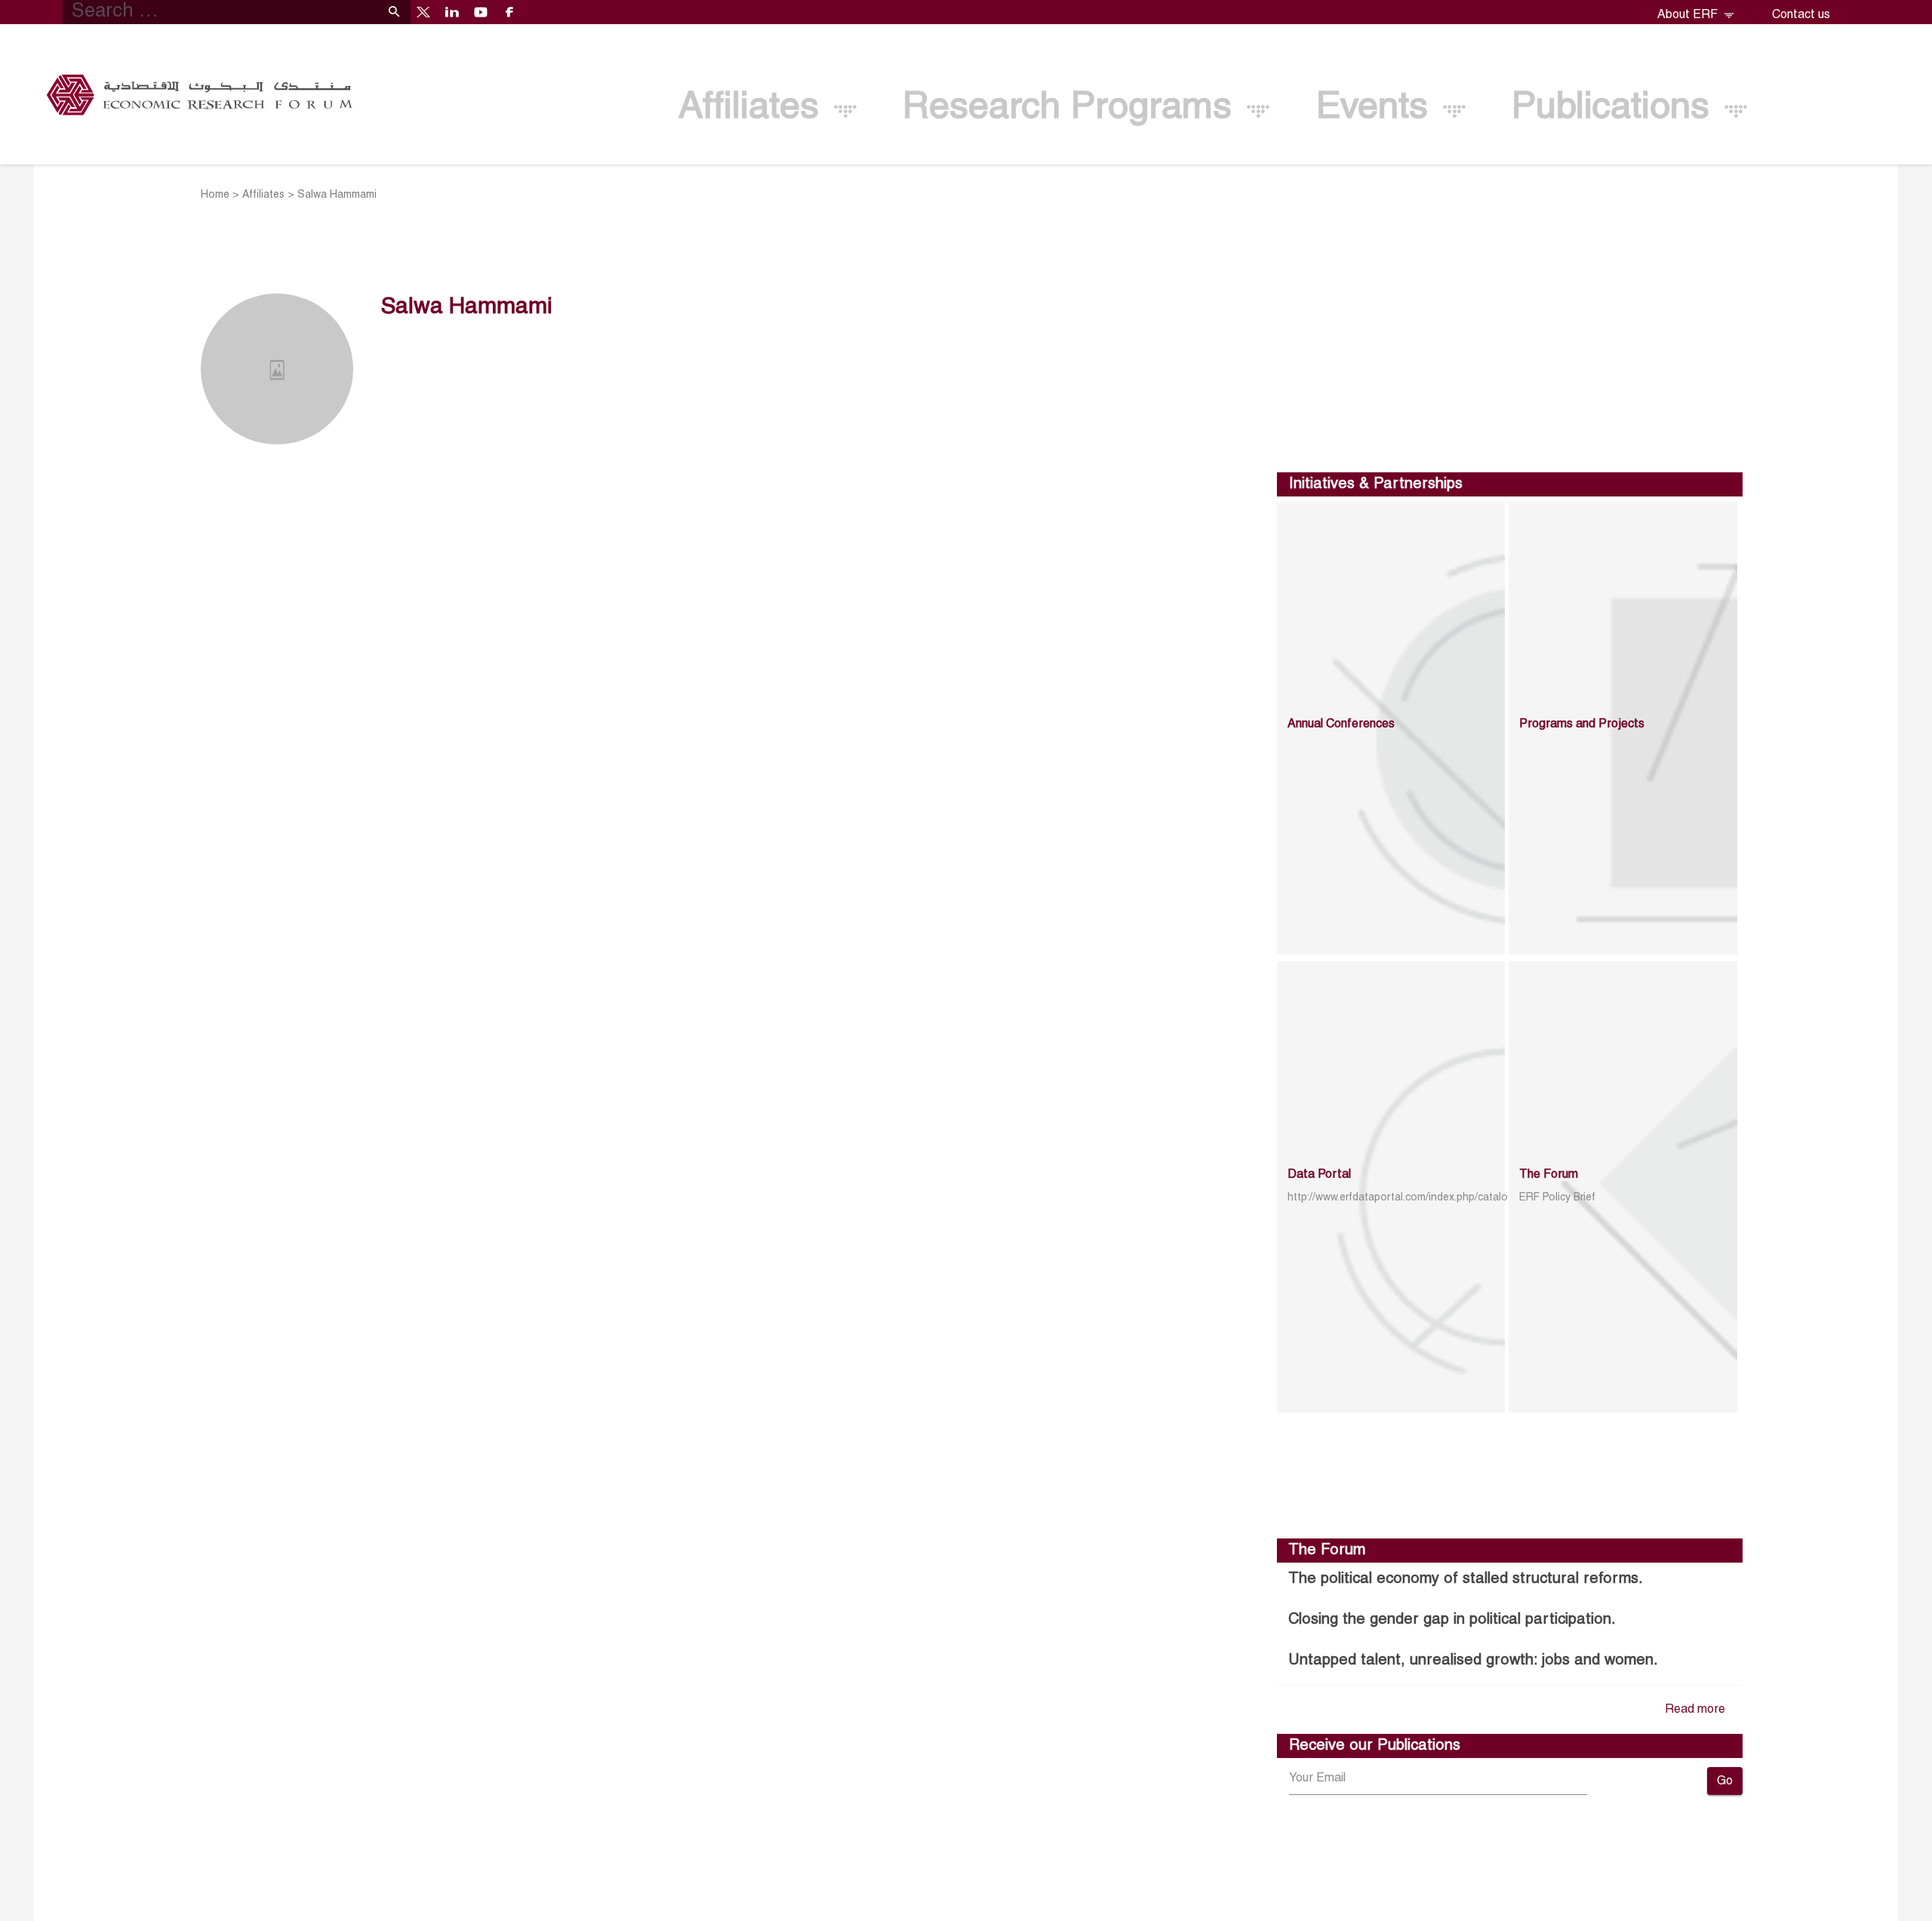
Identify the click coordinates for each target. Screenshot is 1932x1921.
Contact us (1801, 15)
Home (215, 195)
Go (1725, 1781)
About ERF (1689, 15)
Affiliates (754, 108)
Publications (1616, 108)
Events (1377, 108)
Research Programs (1072, 108)
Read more (1695, 1710)
